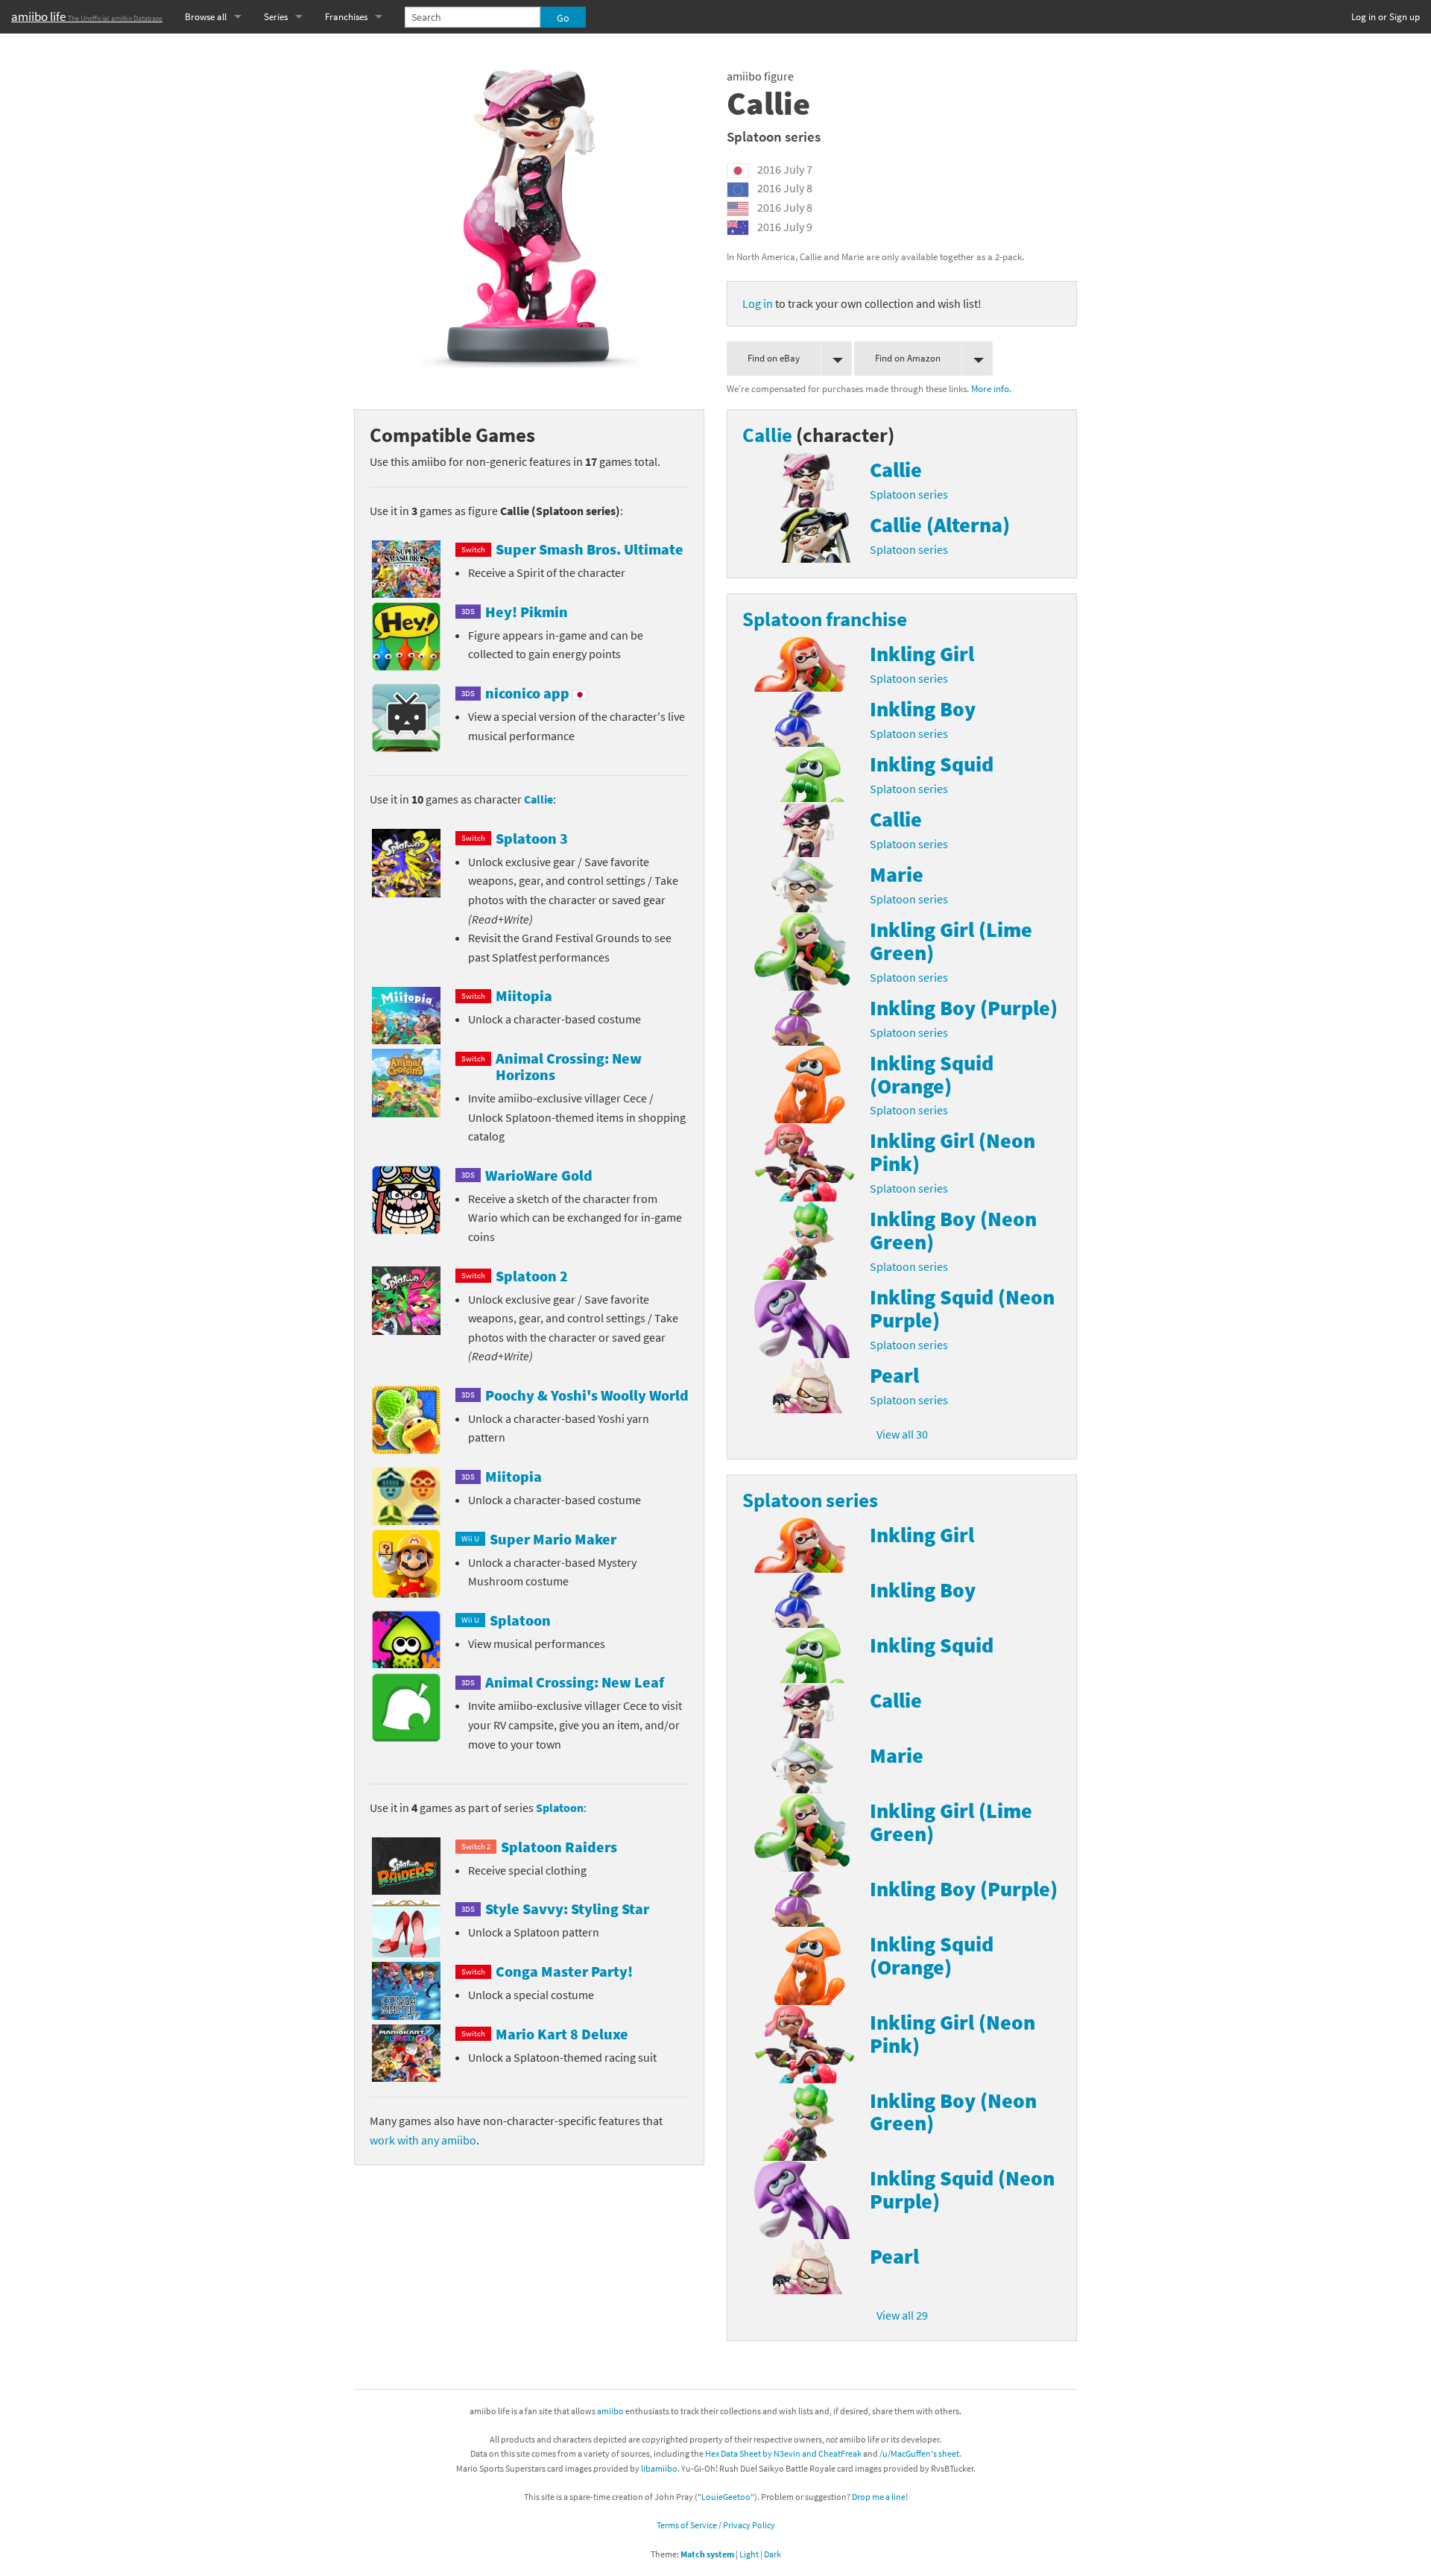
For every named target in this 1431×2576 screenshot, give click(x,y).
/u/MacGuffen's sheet (919, 2453)
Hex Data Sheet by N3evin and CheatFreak (783, 2453)
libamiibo (659, 2468)
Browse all (206, 17)
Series (276, 17)
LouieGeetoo (726, 2497)
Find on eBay (774, 358)
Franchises (346, 17)
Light (749, 2554)
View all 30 (902, 1434)
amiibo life (87, 16)
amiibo (610, 2411)
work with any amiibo (423, 2140)
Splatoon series (774, 136)
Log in (758, 303)
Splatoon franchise (825, 619)
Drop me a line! (880, 2497)
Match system (707, 2554)
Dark (773, 2554)
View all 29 (902, 2315)
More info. (991, 388)
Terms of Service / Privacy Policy (716, 2525)
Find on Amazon (908, 358)
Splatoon (560, 1808)
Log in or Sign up (1386, 17)
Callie (538, 799)
